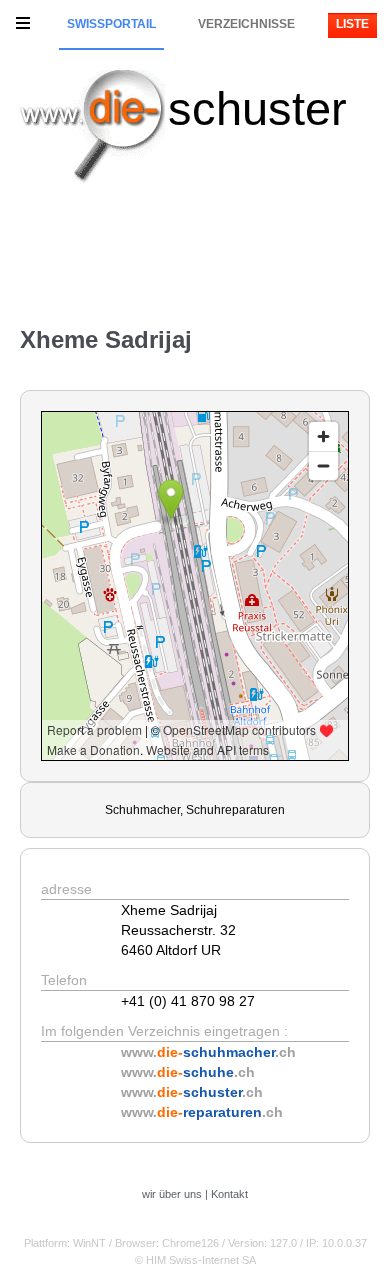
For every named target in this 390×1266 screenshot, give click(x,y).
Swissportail (111, 24)
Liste (352, 24)
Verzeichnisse (246, 24)
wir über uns (172, 1194)
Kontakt (229, 1194)
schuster (257, 108)
